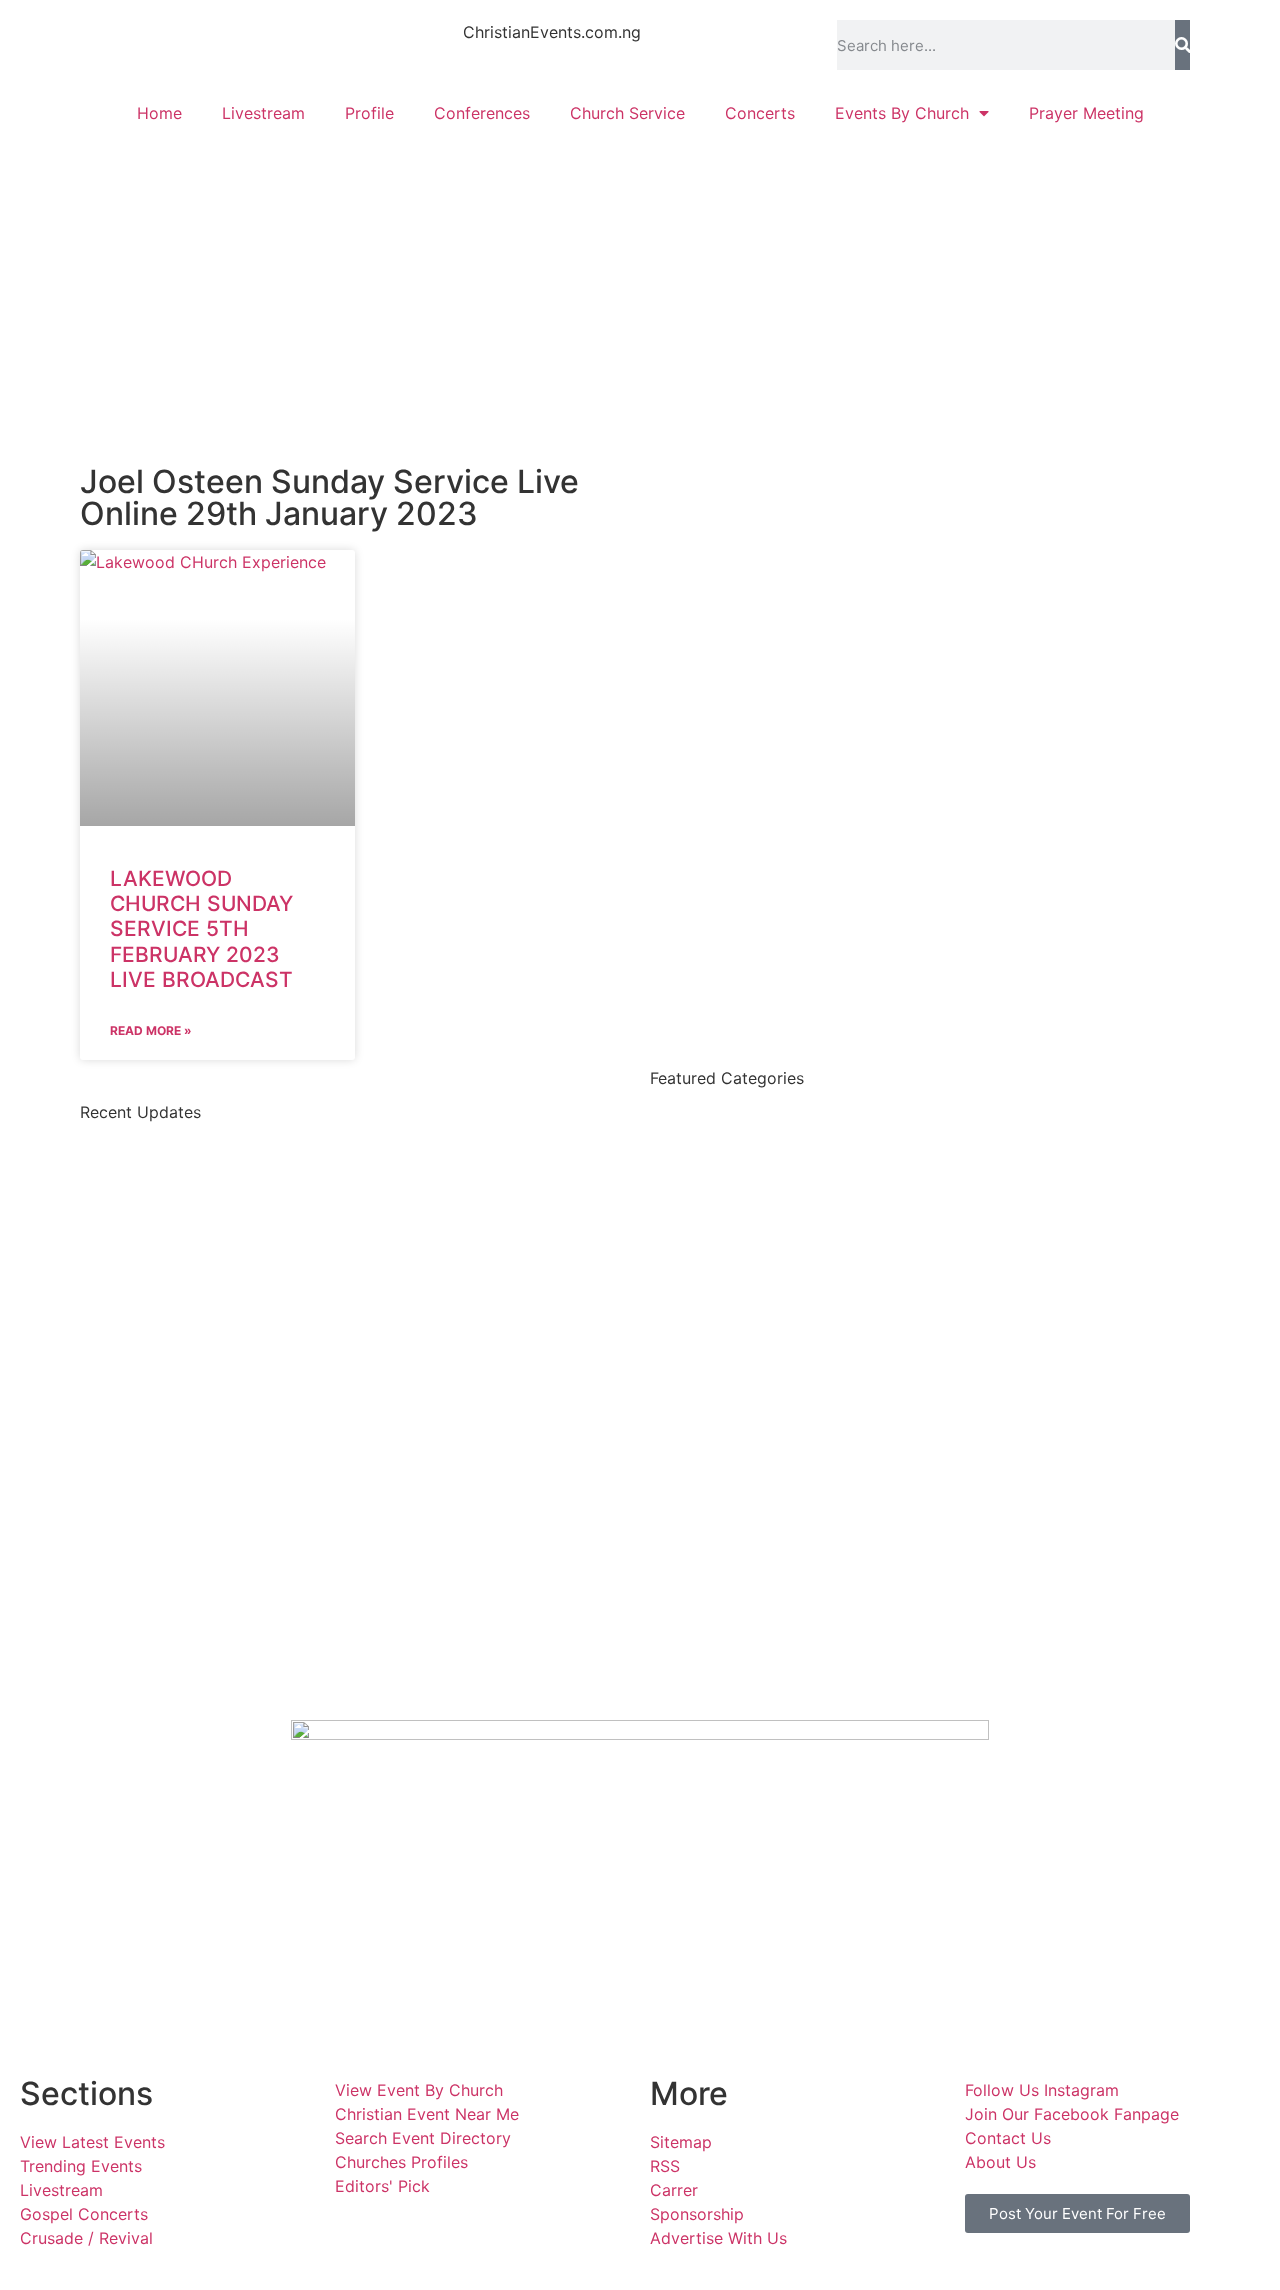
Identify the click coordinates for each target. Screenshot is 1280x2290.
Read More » (151, 1030)
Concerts (760, 113)
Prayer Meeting (1086, 113)
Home (159, 113)
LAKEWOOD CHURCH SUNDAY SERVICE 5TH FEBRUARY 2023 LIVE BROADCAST (201, 929)
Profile (369, 113)
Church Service (627, 113)
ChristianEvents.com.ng (552, 32)
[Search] (1182, 45)
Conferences (482, 113)
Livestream (263, 113)
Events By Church (902, 113)
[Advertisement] (640, 286)
